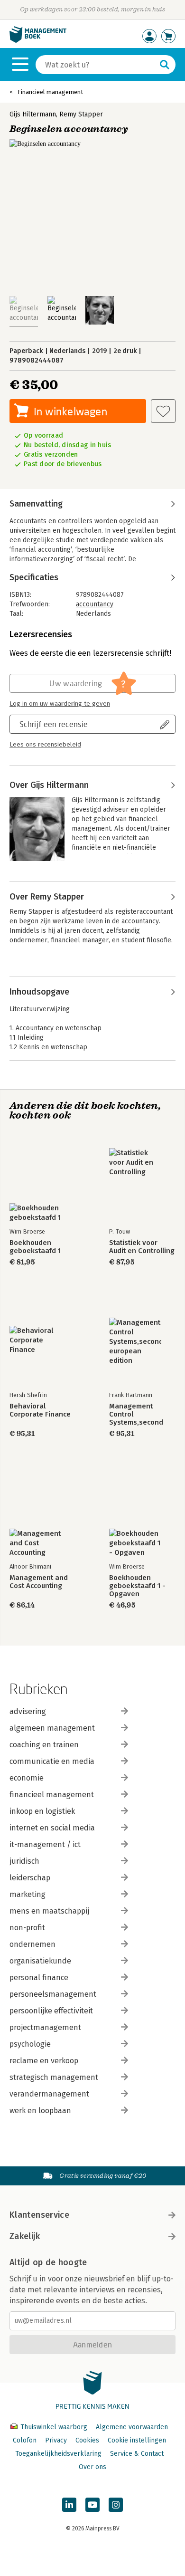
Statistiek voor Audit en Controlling (142, 1247)
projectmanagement (45, 2027)
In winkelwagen (70, 411)
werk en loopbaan (40, 2111)
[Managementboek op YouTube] (92, 2505)
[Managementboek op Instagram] (116, 2505)
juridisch (24, 1861)
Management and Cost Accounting (39, 1582)
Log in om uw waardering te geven (60, 704)
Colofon (25, 2440)
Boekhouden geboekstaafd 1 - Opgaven (137, 1586)
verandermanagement (49, 2094)
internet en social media (52, 1828)
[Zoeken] (165, 65)
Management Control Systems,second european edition (138, 1414)
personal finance (39, 1977)
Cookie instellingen (137, 2440)
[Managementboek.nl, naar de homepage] (38, 41)
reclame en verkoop (44, 2061)
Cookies (87, 2440)
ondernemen (32, 1944)
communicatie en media (52, 1761)
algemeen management (52, 1728)
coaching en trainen (44, 1745)
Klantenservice (39, 2215)
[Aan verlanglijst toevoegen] (163, 411)
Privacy (56, 2440)
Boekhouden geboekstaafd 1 (35, 1247)
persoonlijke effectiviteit (51, 2011)
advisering (28, 1711)
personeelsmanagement (53, 1994)
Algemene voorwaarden (132, 2427)
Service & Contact (137, 2454)
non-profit (27, 1928)
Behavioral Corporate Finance (40, 1410)
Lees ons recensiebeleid (45, 745)
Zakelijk (25, 2236)
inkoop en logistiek (42, 1811)
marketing (28, 1894)
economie (27, 1778)
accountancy (95, 604)
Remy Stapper (81, 114)
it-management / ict (45, 1844)
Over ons (92, 2467)
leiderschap (30, 1878)
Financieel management (50, 92)
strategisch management (54, 2077)
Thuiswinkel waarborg (54, 2427)
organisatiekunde (40, 1961)
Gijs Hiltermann (33, 114)
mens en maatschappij (49, 1911)
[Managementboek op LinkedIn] (69, 2505)
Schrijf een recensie (54, 724)
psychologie (30, 2044)
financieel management (52, 1795)
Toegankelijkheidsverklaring (58, 2454)
